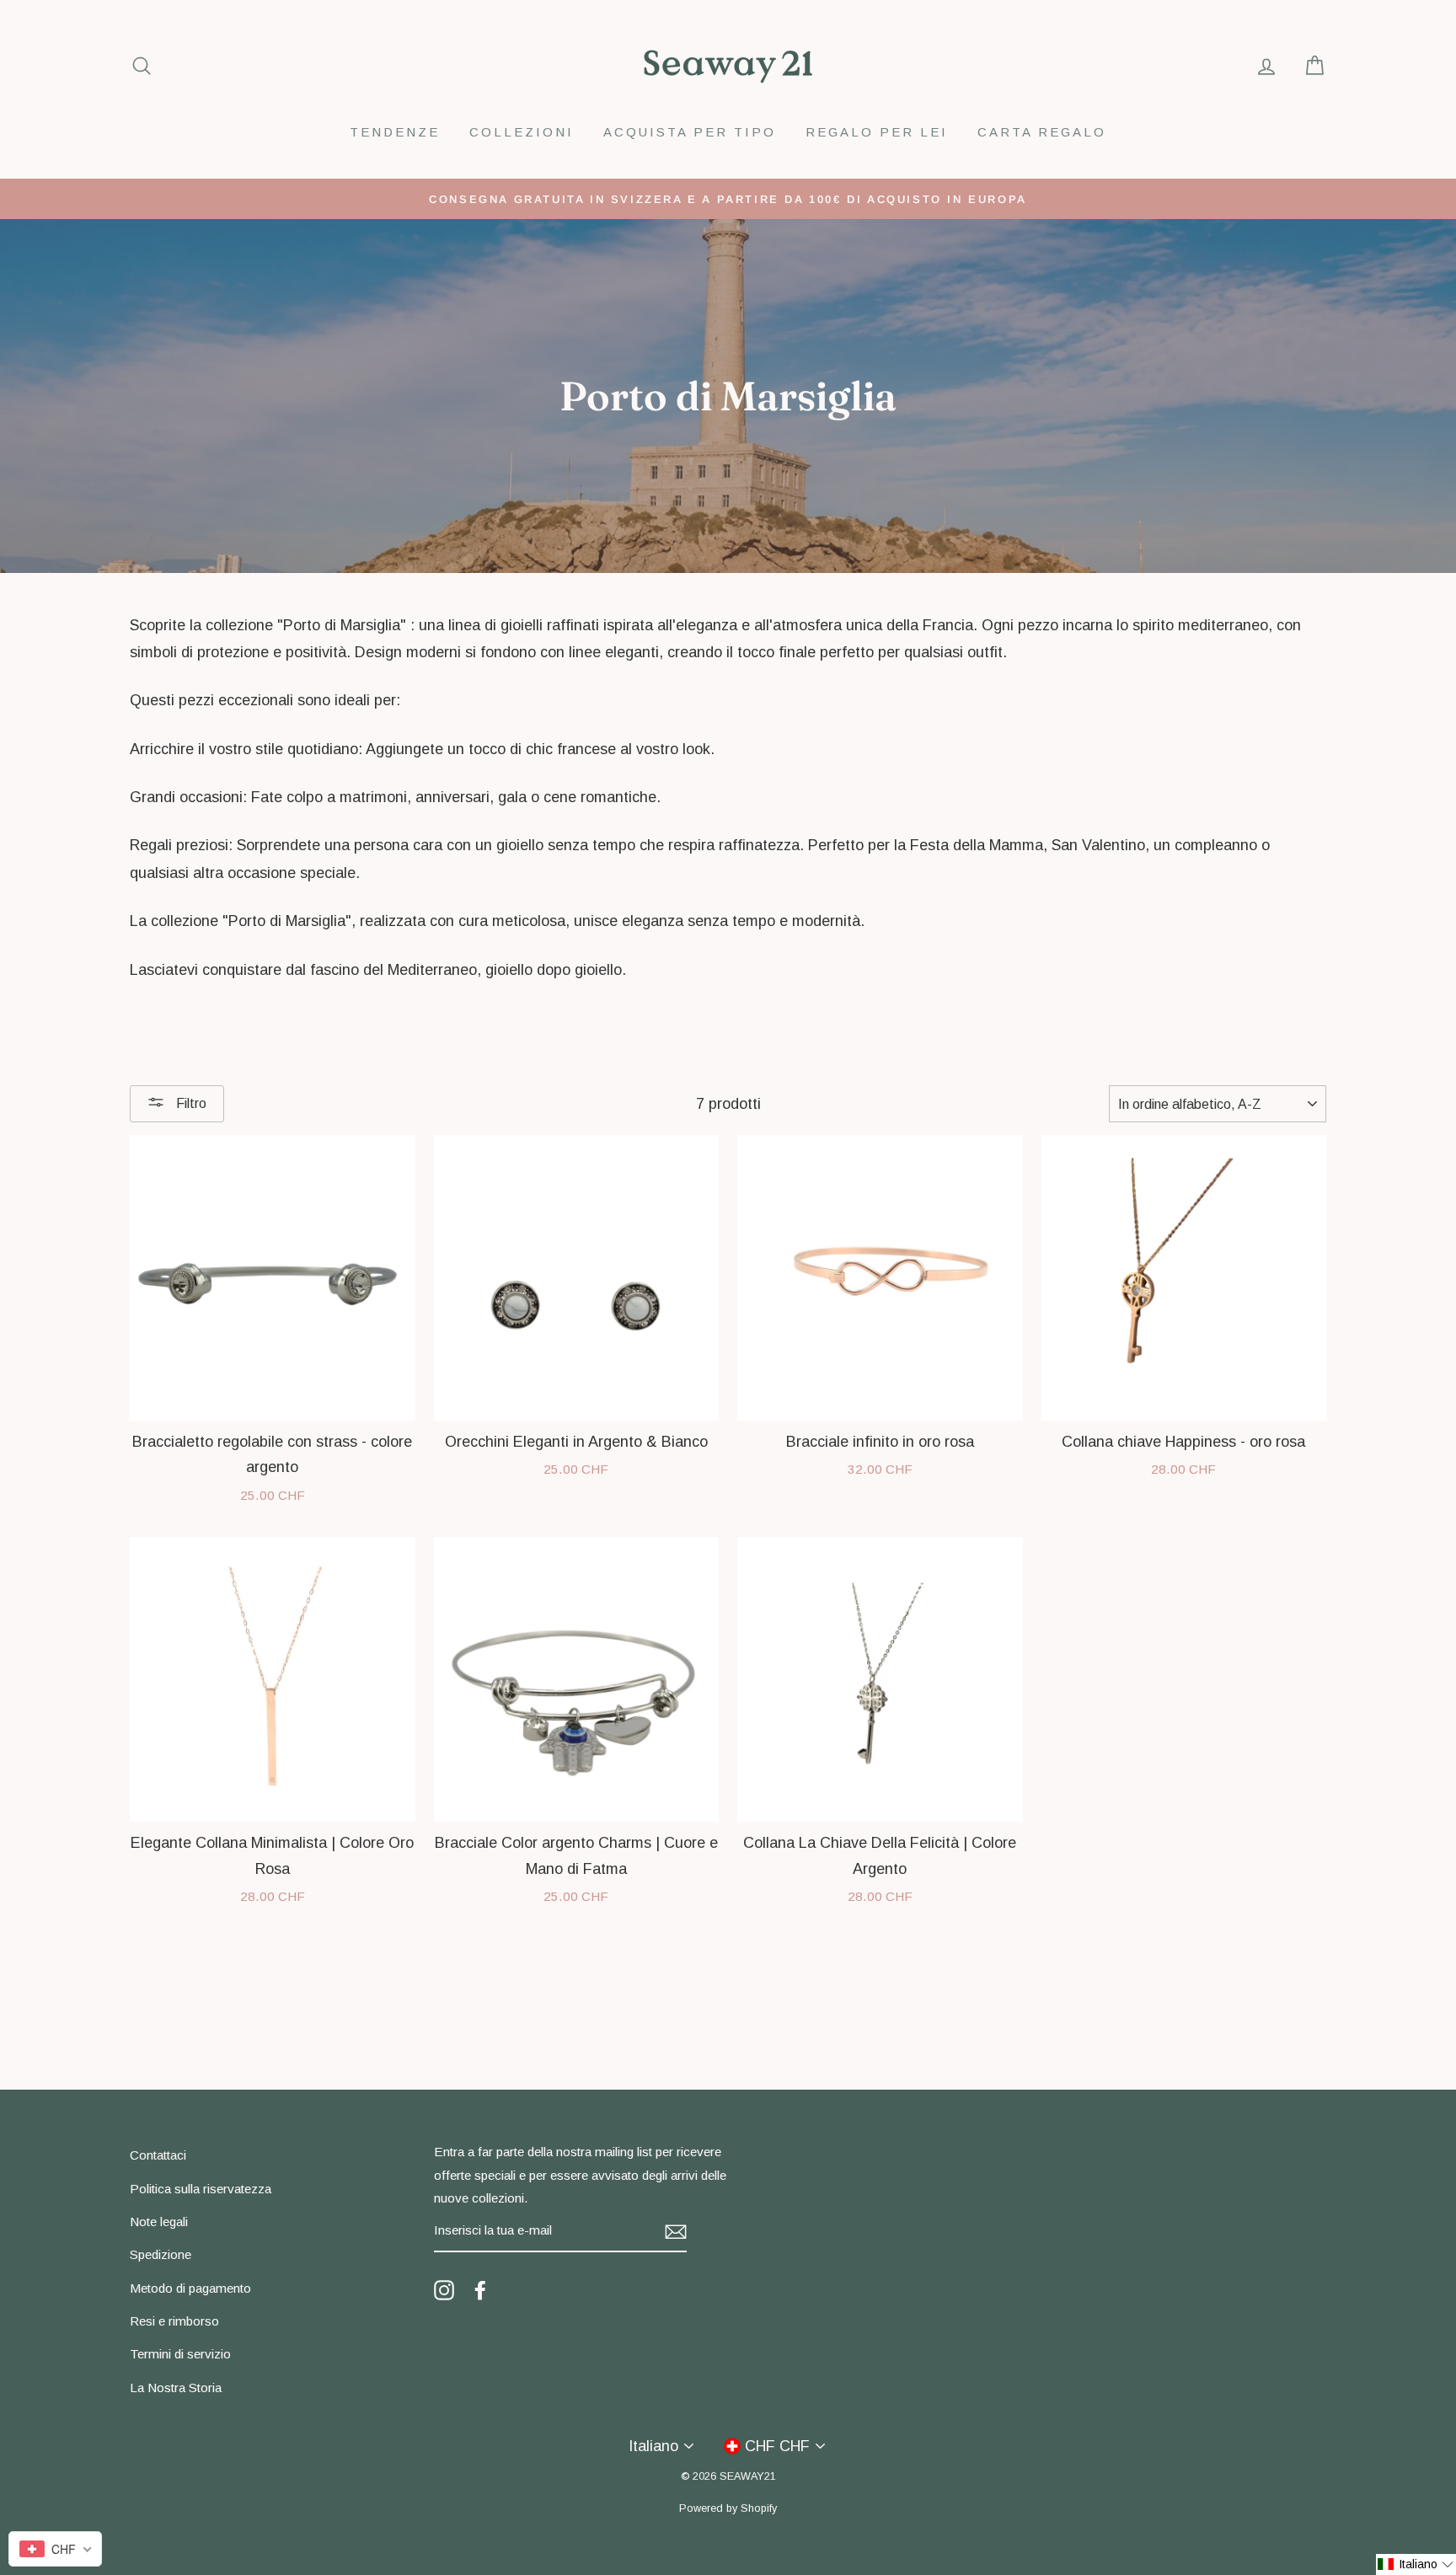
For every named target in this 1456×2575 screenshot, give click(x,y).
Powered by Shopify (728, 2508)
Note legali (159, 2222)
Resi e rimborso (174, 2321)
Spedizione (161, 2254)
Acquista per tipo (690, 132)
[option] (728, 199)
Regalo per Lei (877, 132)
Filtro (190, 1103)
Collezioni (522, 132)
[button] (1416, 2564)
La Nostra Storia (176, 2388)
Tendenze (395, 132)
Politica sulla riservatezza (201, 2189)
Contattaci (158, 2155)
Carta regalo (1042, 132)
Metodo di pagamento (190, 2288)
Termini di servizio (180, 2354)
